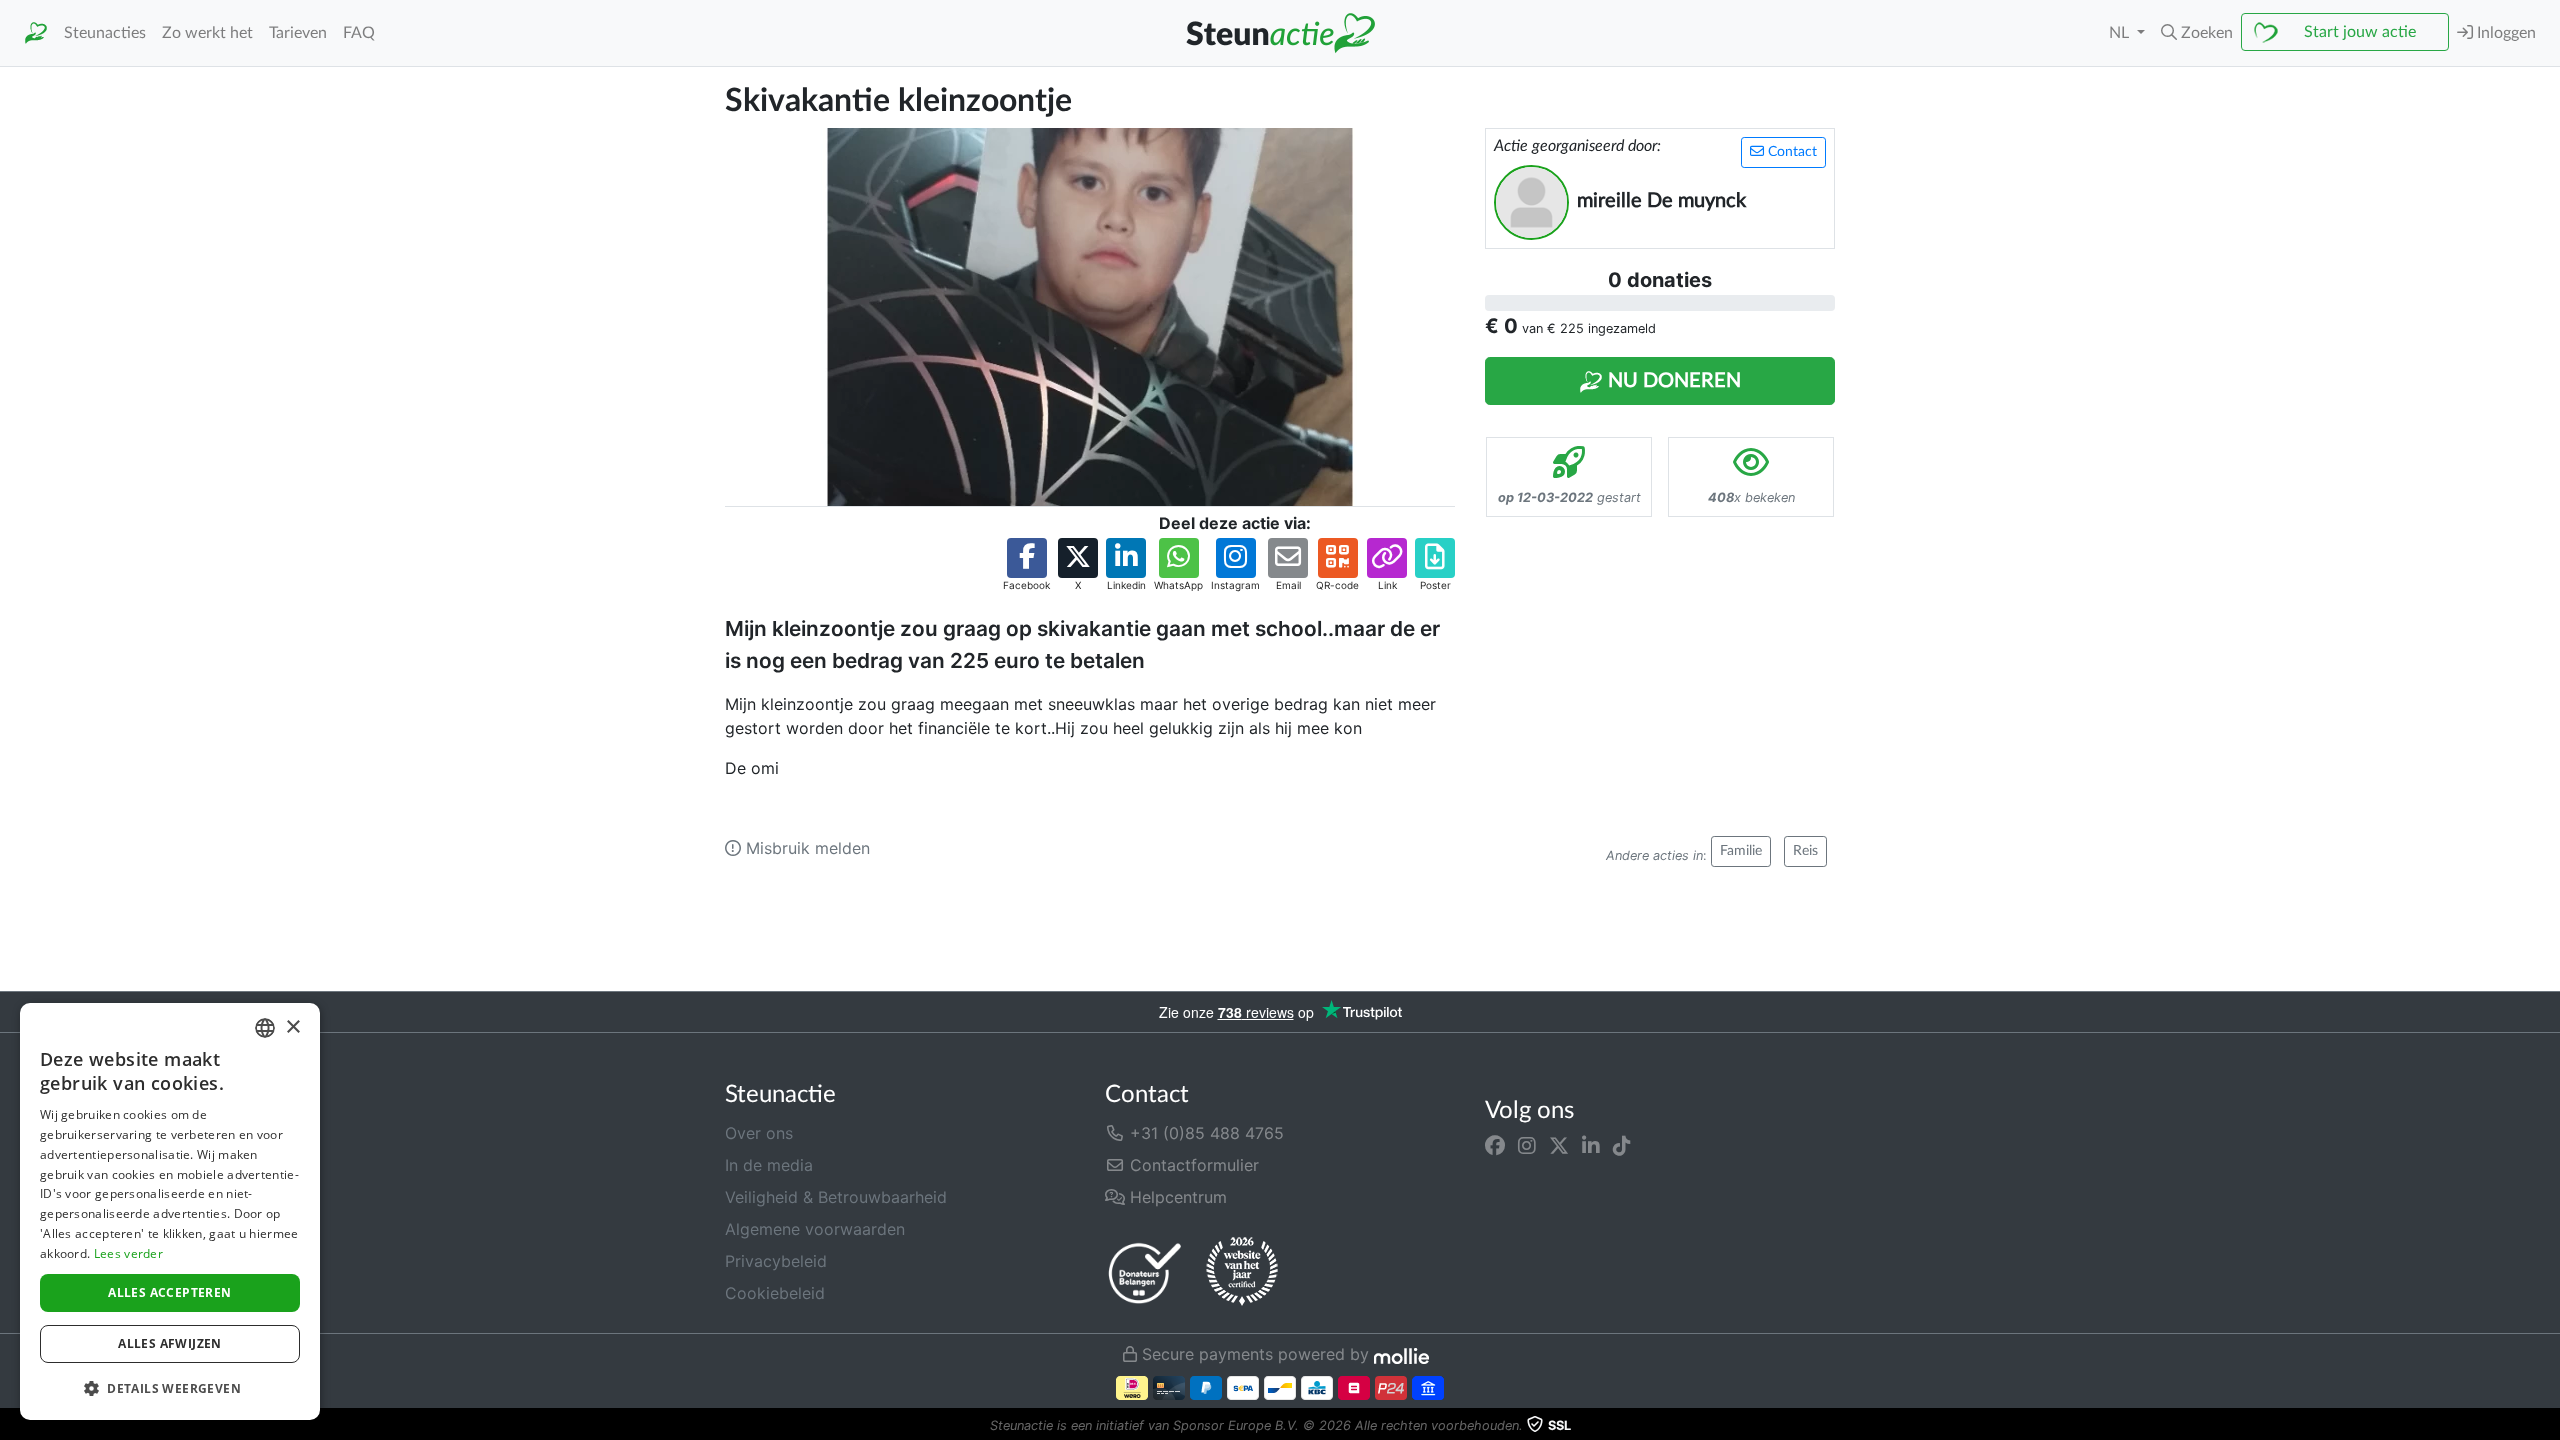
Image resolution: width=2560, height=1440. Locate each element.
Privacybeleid (776, 1261)
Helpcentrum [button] (1176, 1197)
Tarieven (298, 33)
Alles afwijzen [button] (170, 1343)
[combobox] (265, 1028)
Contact (1790, 152)
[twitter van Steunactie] (1559, 1145)
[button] (2197, 33)
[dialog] (170, 1211)
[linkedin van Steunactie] (1591, 1145)
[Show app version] (2546, 1426)
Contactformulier (1192, 1165)
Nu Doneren (1672, 381)
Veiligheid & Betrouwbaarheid (836, 1197)
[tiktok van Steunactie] (1622, 1145)
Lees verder (128, 1253)
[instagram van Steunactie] (1527, 1145)
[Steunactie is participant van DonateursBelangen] (1145, 1272)
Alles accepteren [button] (169, 1292)
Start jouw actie (2360, 32)
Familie (1741, 851)
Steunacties (105, 33)
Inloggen (2504, 33)
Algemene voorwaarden (815, 1229)
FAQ (359, 33)
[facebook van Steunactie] (1495, 1145)
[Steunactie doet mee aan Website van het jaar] (1242, 1272)
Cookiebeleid (775, 1293)
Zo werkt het (207, 33)
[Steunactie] (36, 33)
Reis (1805, 851)
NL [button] (2121, 33)
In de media (769, 1165)
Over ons (759, 1133)
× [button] (292, 1027)
